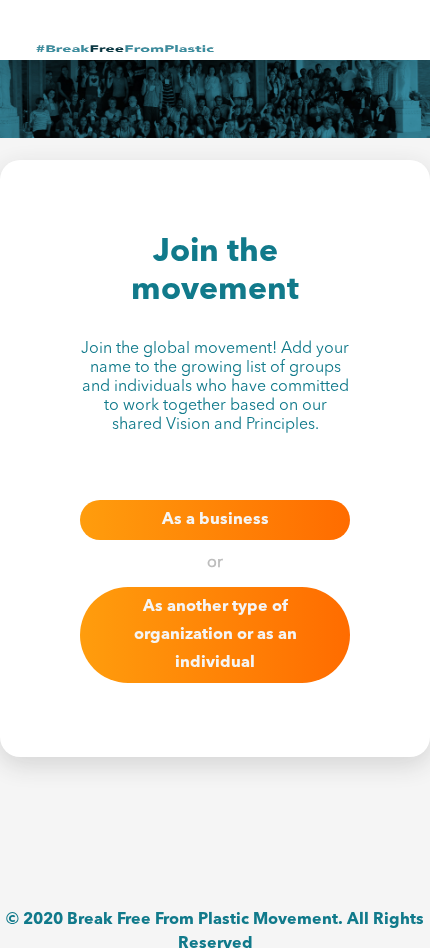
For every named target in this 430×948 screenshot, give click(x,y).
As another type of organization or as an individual (215, 635)
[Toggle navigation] (377, 48)
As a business (215, 520)
